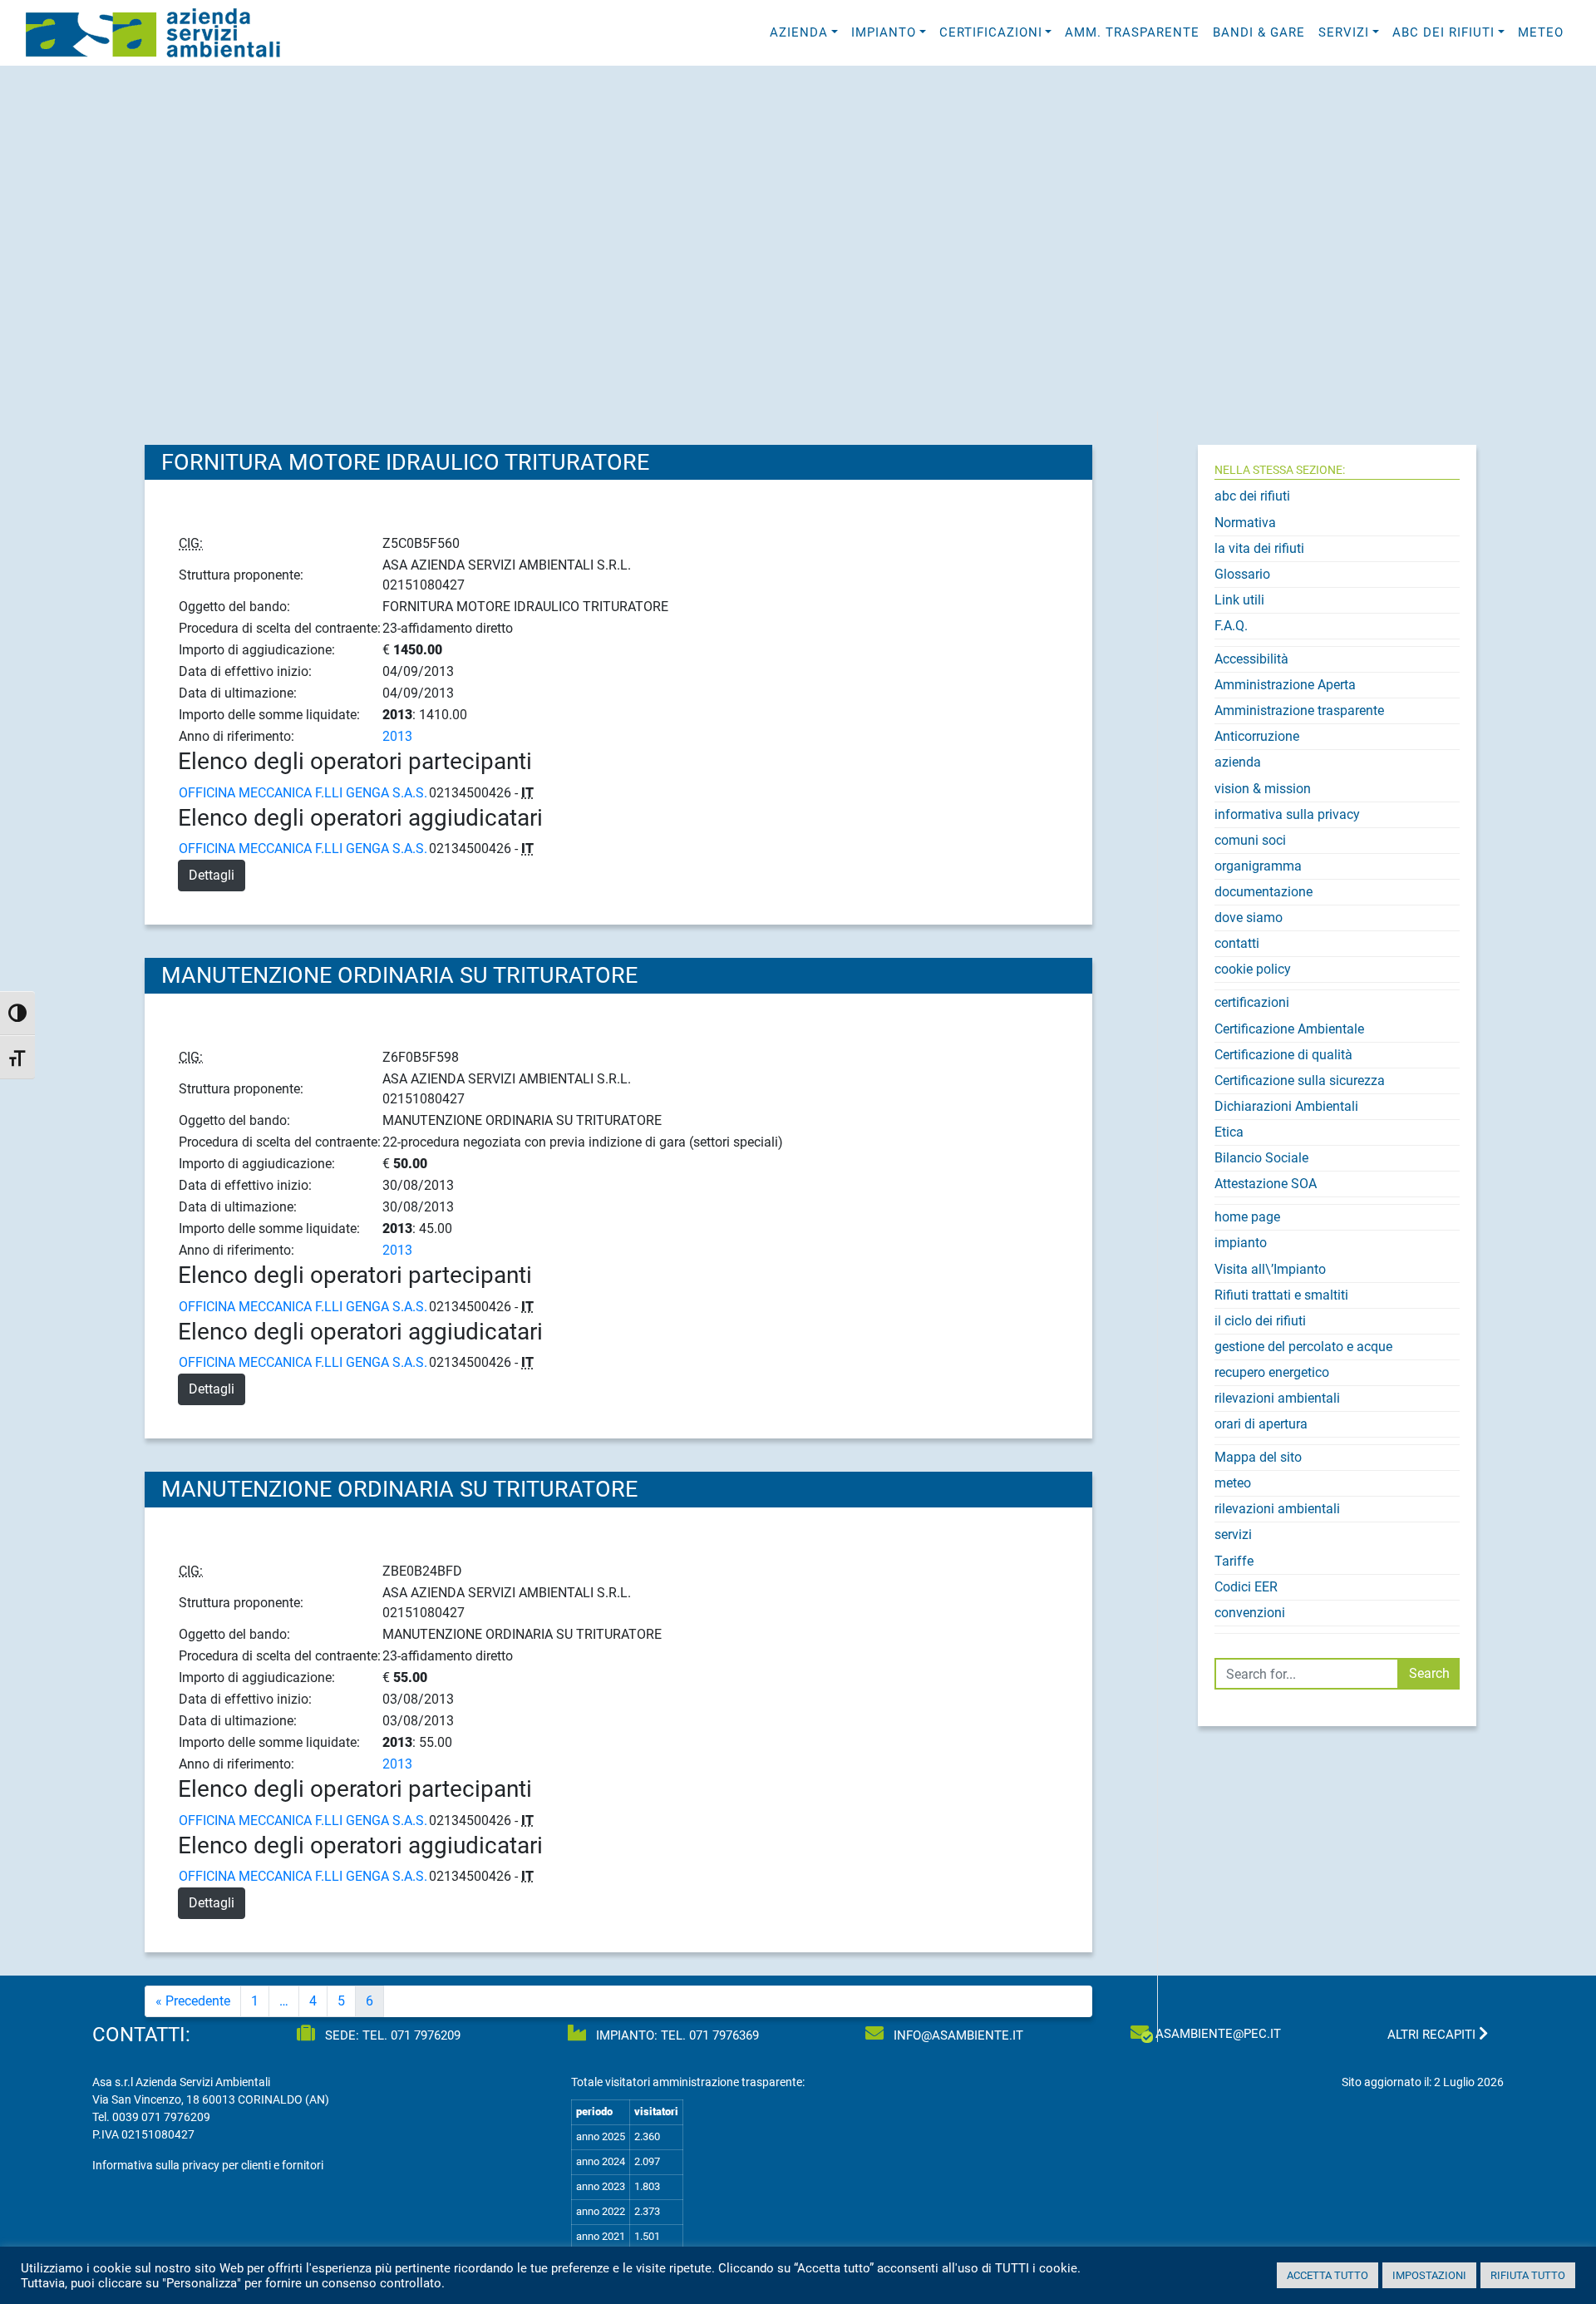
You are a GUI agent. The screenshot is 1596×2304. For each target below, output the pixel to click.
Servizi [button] (1344, 32)
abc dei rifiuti (1252, 496)
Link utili (1239, 600)
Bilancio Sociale (1261, 1158)
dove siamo (1249, 918)
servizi (1233, 1534)
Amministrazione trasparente (1299, 710)
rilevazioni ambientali (1277, 1398)
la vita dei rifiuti (1259, 548)
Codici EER (1246, 1587)
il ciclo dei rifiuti (1260, 1321)
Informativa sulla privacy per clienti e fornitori (208, 2165)
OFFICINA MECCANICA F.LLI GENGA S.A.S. (303, 793)
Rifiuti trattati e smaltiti (1281, 1295)
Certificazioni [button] (991, 32)
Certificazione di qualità (1283, 1055)
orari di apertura (1261, 1424)
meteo (1541, 32)
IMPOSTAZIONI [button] (1429, 2275)
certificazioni (1252, 1002)
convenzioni (1250, 1613)
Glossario (1242, 574)
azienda (1238, 762)
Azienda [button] (799, 32)
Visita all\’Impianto (1270, 1269)
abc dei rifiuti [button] (1443, 32)
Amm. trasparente (1132, 32)
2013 (397, 736)
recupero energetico (1272, 1372)
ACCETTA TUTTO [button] (1328, 2275)
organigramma (1258, 866)
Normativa (1245, 523)
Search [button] (1429, 1673)
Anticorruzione (1257, 736)
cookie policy (1253, 969)
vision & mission (1263, 789)
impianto (1241, 1243)
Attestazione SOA (1266, 1184)
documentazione (1263, 892)
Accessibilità (1251, 659)
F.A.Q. (1231, 626)
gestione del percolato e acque (1303, 1347)
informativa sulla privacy (1287, 814)
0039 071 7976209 (161, 2117)
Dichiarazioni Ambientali (1286, 1106)
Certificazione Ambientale (1289, 1029)
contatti (1237, 943)
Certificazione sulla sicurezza (1300, 1080)
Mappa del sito (1258, 1457)
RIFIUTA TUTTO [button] (1528, 2275)
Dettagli (212, 875)
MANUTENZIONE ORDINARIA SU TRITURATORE (399, 975)
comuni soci (1250, 840)
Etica (1229, 1132)
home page (1247, 1217)
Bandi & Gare (1259, 32)
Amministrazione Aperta (1285, 685)
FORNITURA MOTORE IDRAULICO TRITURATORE (405, 462)
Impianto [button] (884, 32)
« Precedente (193, 2001)
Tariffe (1234, 1561)
